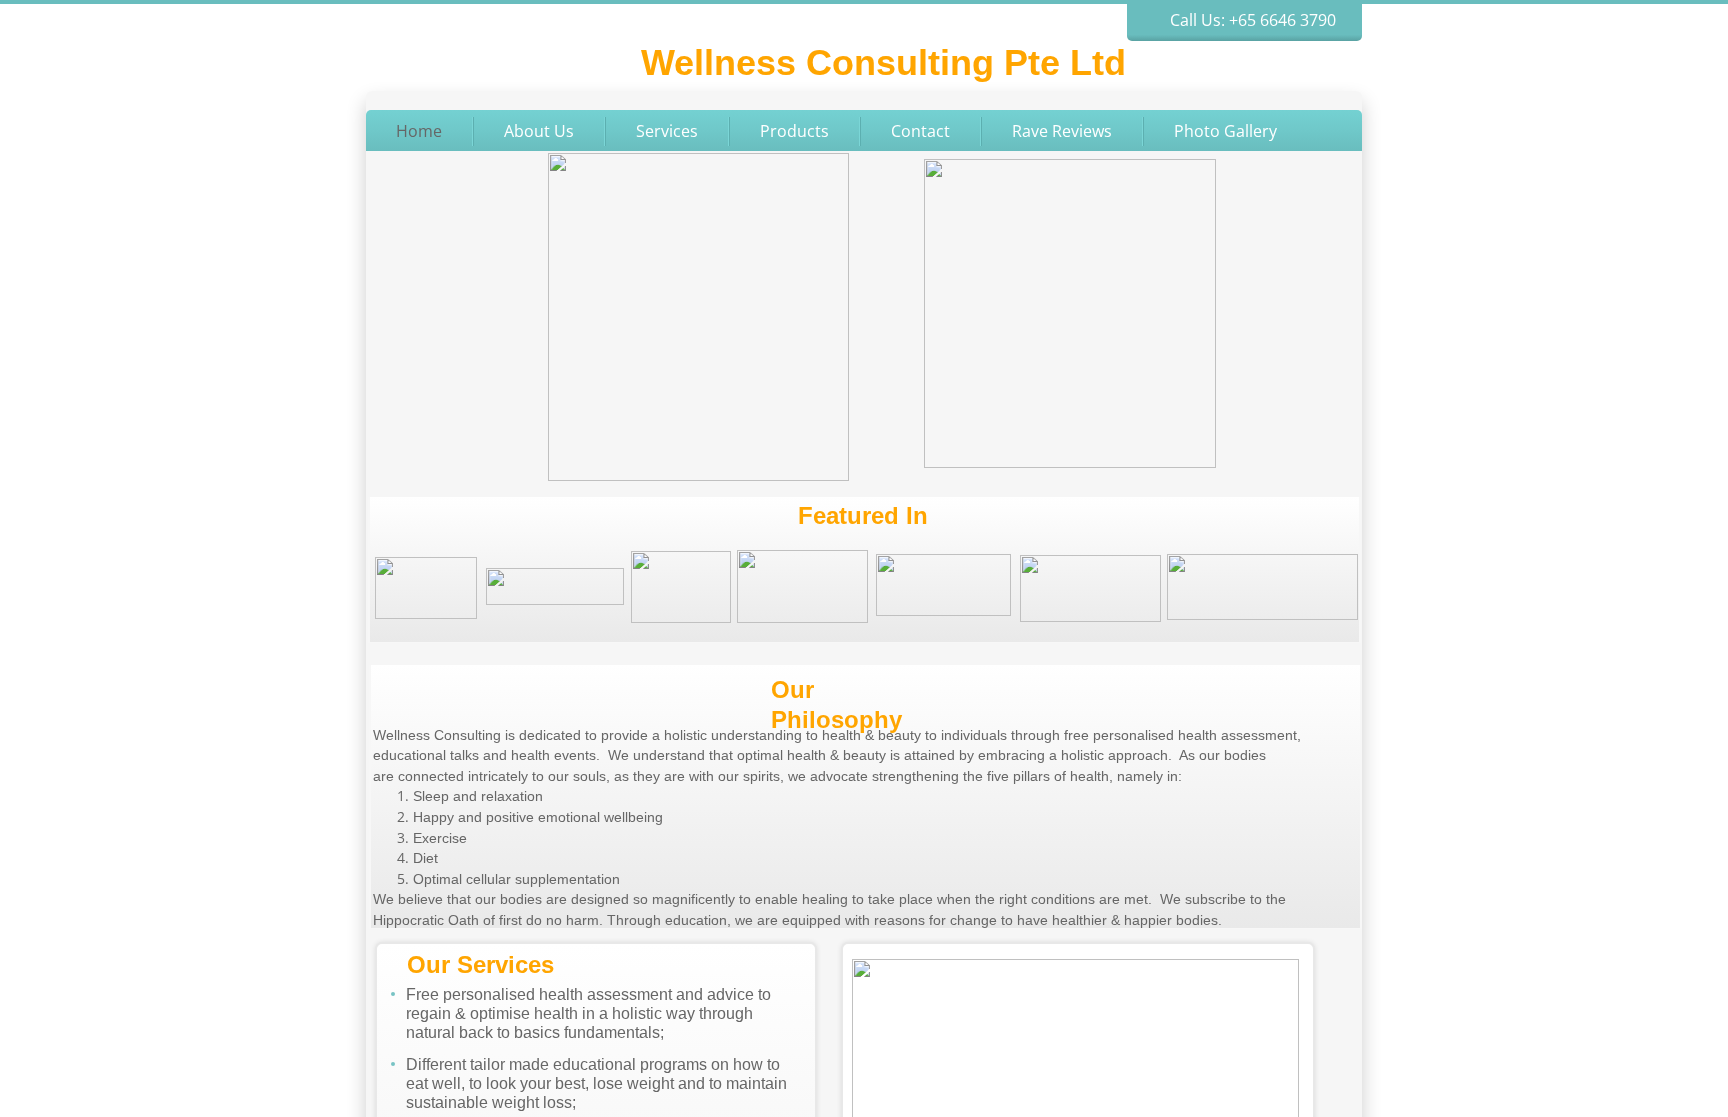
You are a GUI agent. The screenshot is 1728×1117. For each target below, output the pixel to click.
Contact (920, 131)
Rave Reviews (1062, 131)
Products (794, 131)
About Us (539, 131)
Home (419, 131)
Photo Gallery (1225, 131)
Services (667, 131)
